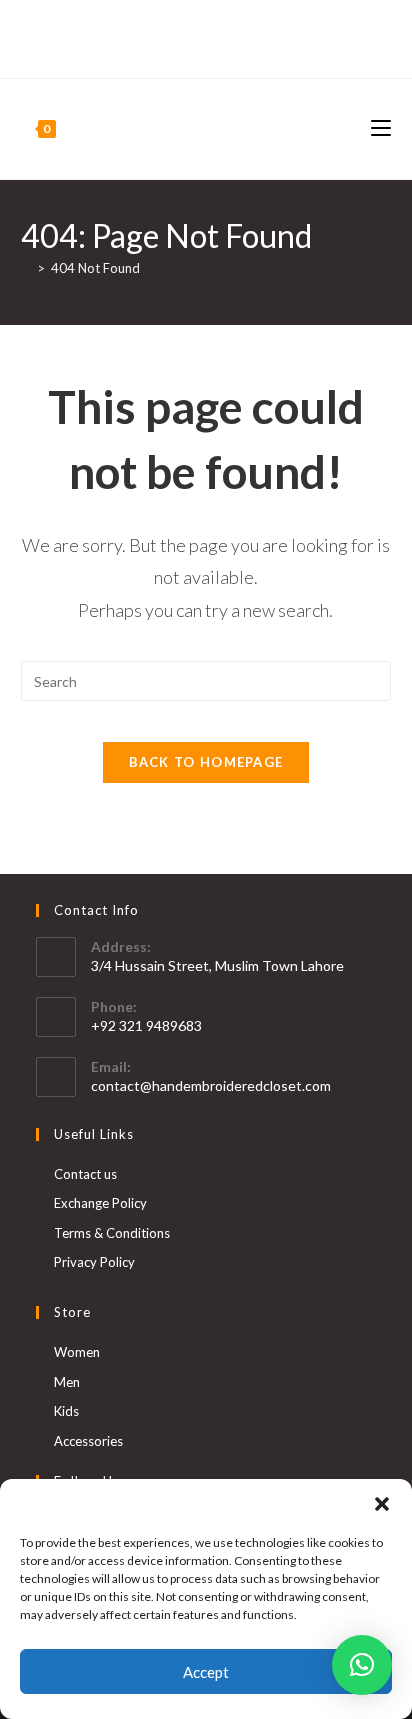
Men (67, 1382)
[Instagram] (214, 48)
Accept (206, 1672)
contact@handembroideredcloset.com (211, 1085)
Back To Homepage (206, 762)
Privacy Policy (94, 1262)
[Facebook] (194, 48)
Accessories (88, 1441)
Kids (66, 1411)
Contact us (85, 1174)
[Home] (26, 268)
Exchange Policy (100, 1203)
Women (77, 1352)
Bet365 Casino (206, 27)
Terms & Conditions (112, 1233)
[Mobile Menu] (381, 128)
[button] (382, 1504)
